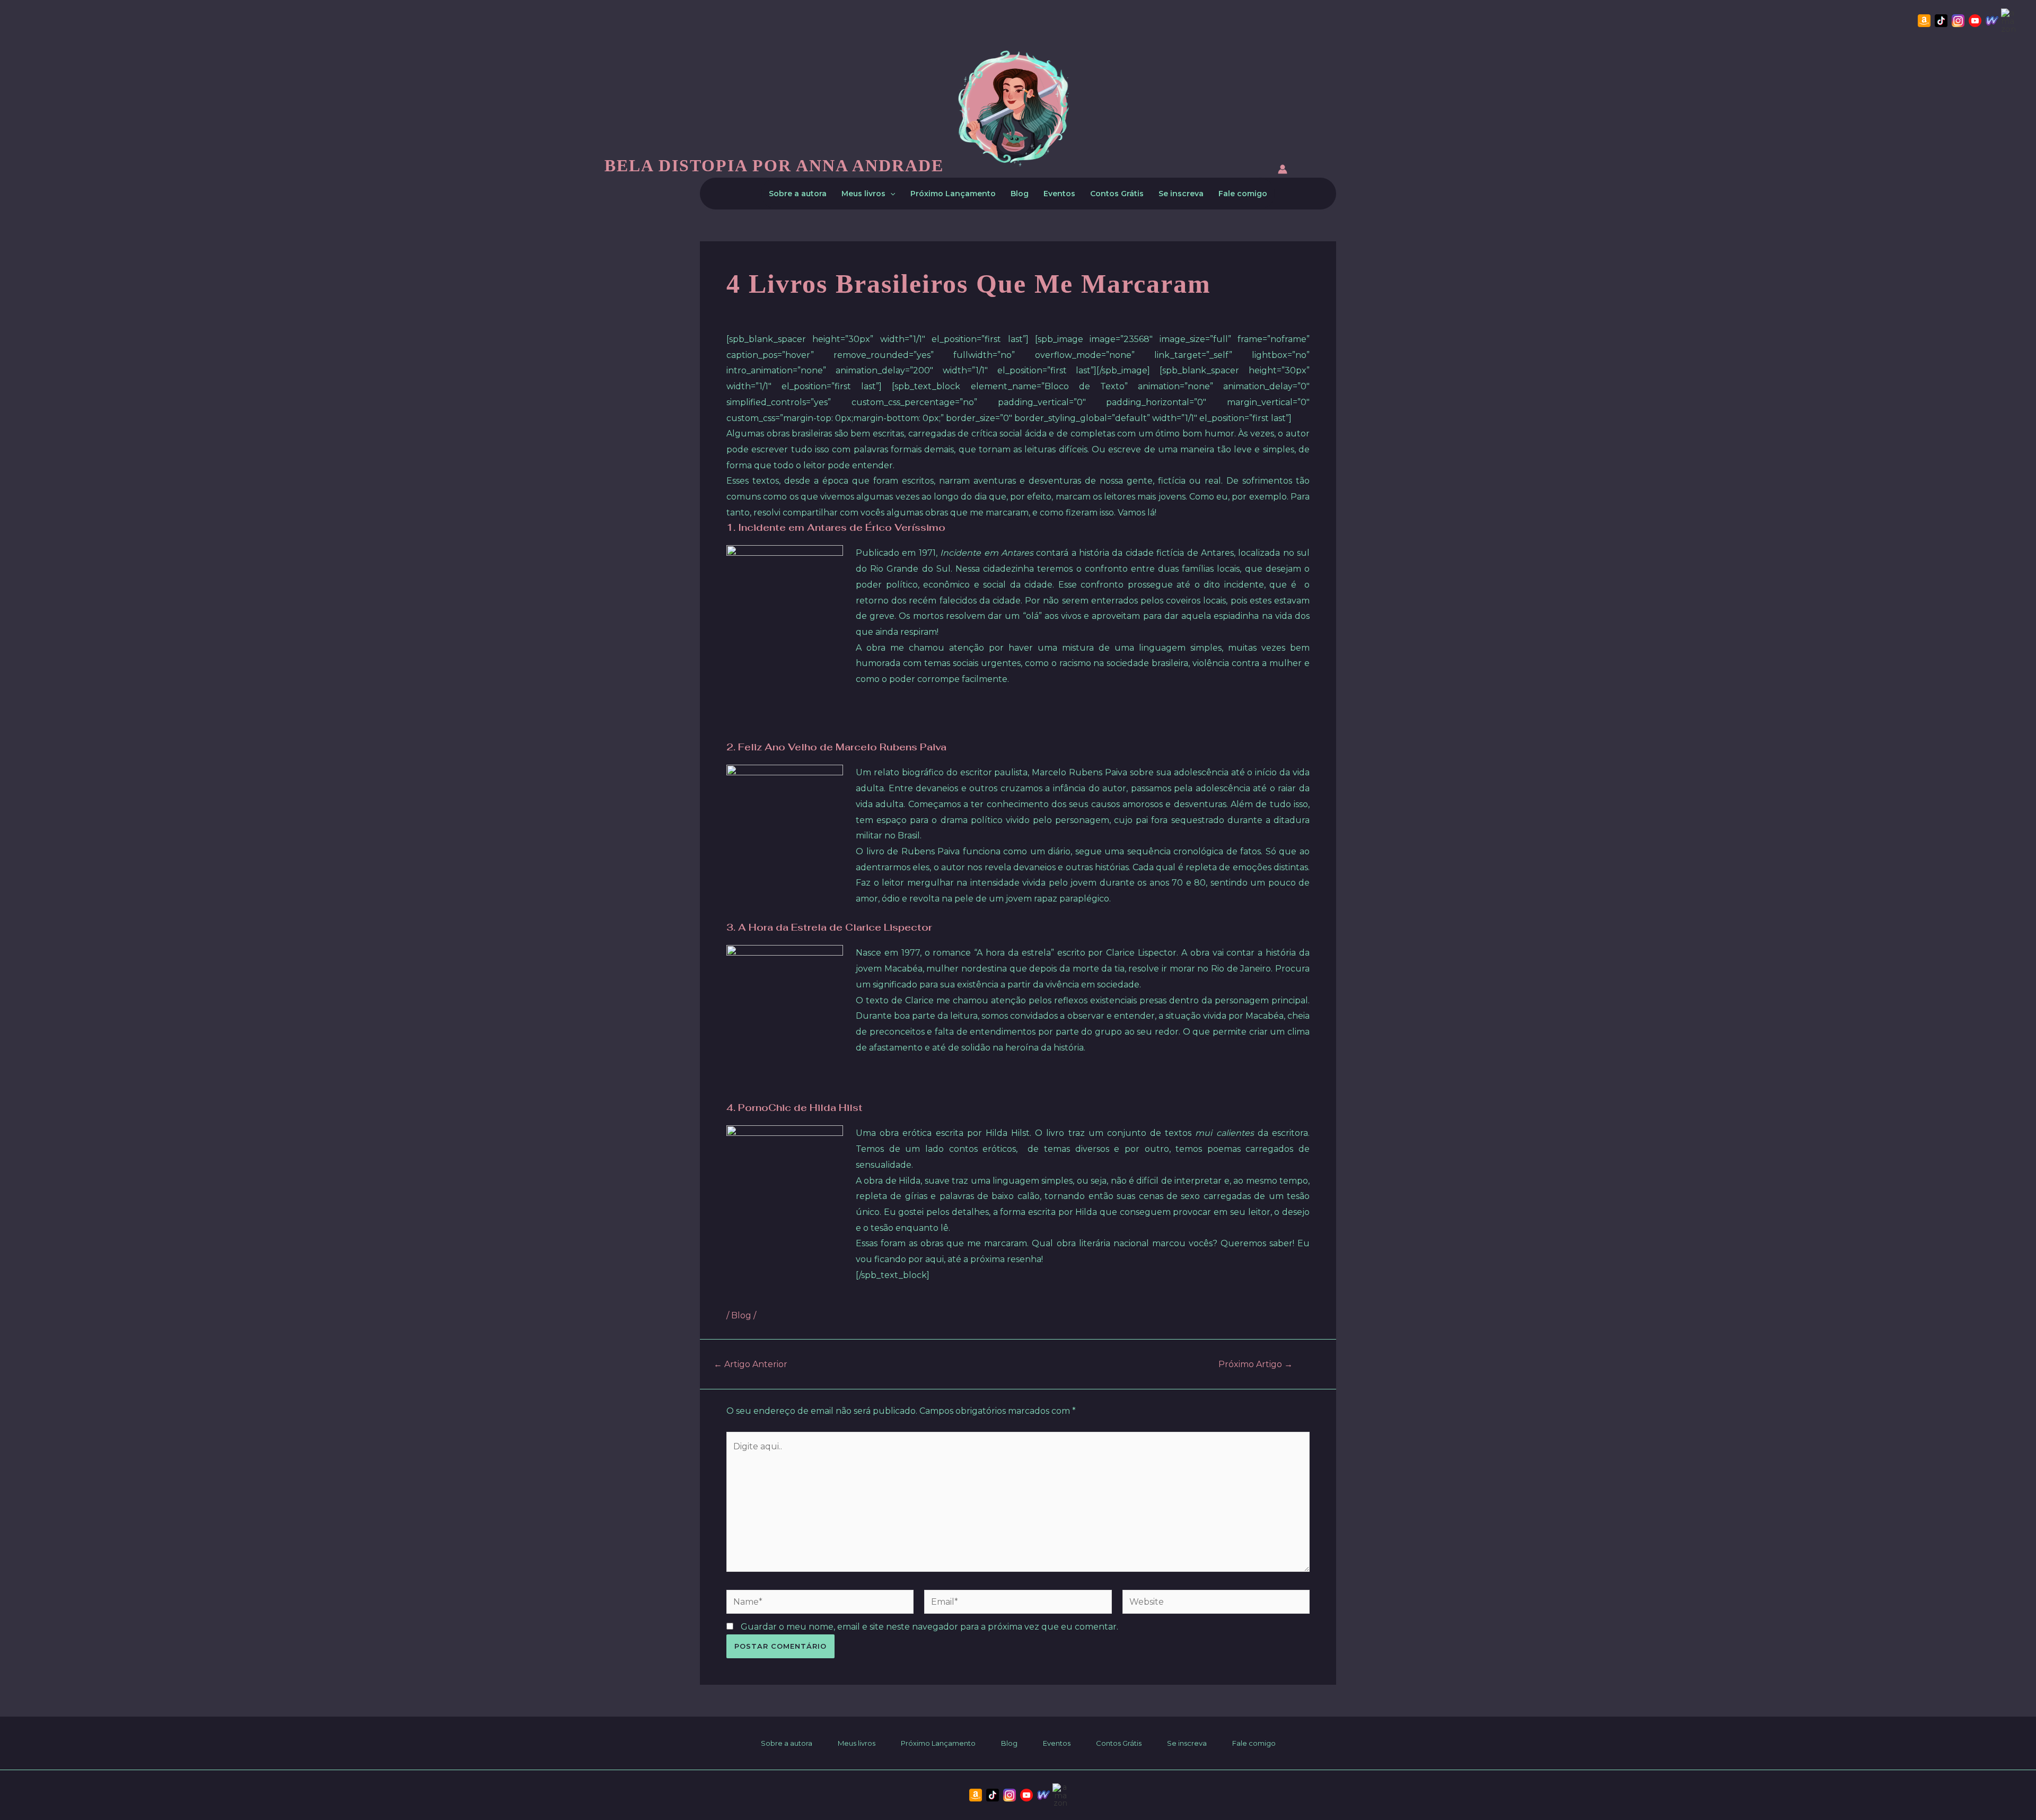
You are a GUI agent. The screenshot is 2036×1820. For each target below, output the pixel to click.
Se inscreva (1181, 194)
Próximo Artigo (1256, 1364)
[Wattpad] (1992, 21)
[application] (890, 194)
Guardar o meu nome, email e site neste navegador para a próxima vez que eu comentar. (929, 1627)
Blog (1020, 194)
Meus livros (863, 194)
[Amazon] (1924, 21)
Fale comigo (1243, 194)
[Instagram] (1958, 21)
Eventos (1059, 194)
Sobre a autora (798, 194)
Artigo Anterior (751, 1364)
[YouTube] (1975, 21)
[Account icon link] (1283, 171)
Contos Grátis (1117, 194)
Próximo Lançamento (953, 194)
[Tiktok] (1941, 21)
